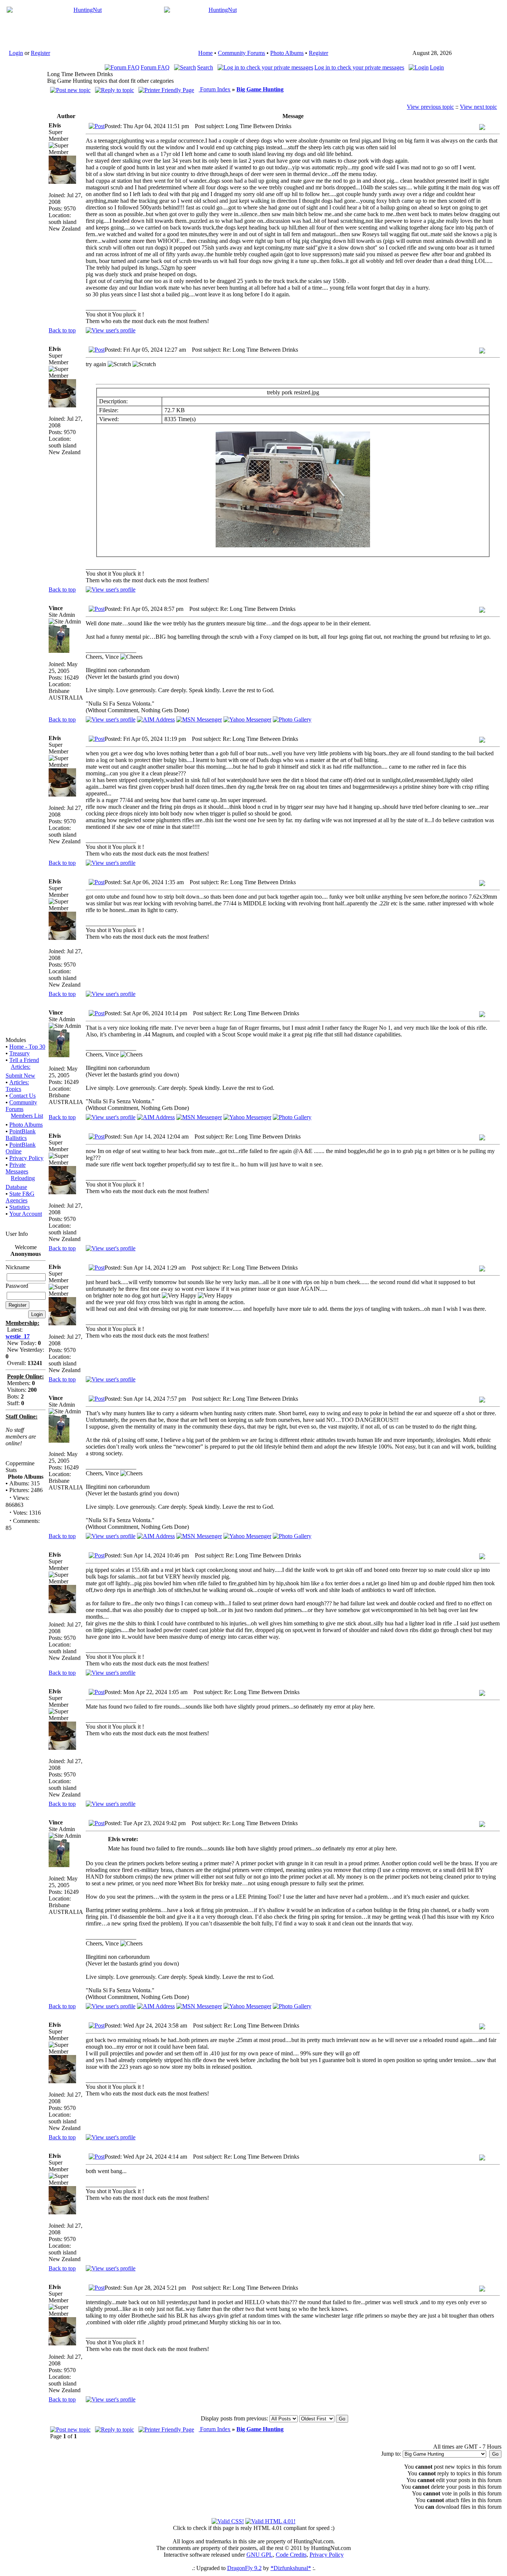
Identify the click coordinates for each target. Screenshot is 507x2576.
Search (205, 67)
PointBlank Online (21, 1148)
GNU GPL (260, 2555)
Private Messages (17, 1168)
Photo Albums (287, 53)
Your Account (26, 1214)
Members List (27, 1116)
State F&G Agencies (20, 1197)
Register (40, 53)
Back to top (62, 330)
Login (16, 53)
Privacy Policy (26, 1158)
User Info (17, 1234)
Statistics (19, 1207)
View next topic (478, 107)
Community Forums (241, 53)
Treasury (19, 1053)
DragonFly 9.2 (244, 2568)
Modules (16, 1040)
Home (205, 53)
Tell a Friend (24, 1060)
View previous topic (430, 107)
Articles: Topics (17, 1086)
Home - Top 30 (27, 1047)
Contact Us (22, 1096)
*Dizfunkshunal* (291, 2568)
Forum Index (215, 89)
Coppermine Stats (20, 1467)
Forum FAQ (155, 67)
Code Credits (291, 2555)
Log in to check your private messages (359, 67)
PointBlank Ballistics (21, 1135)
